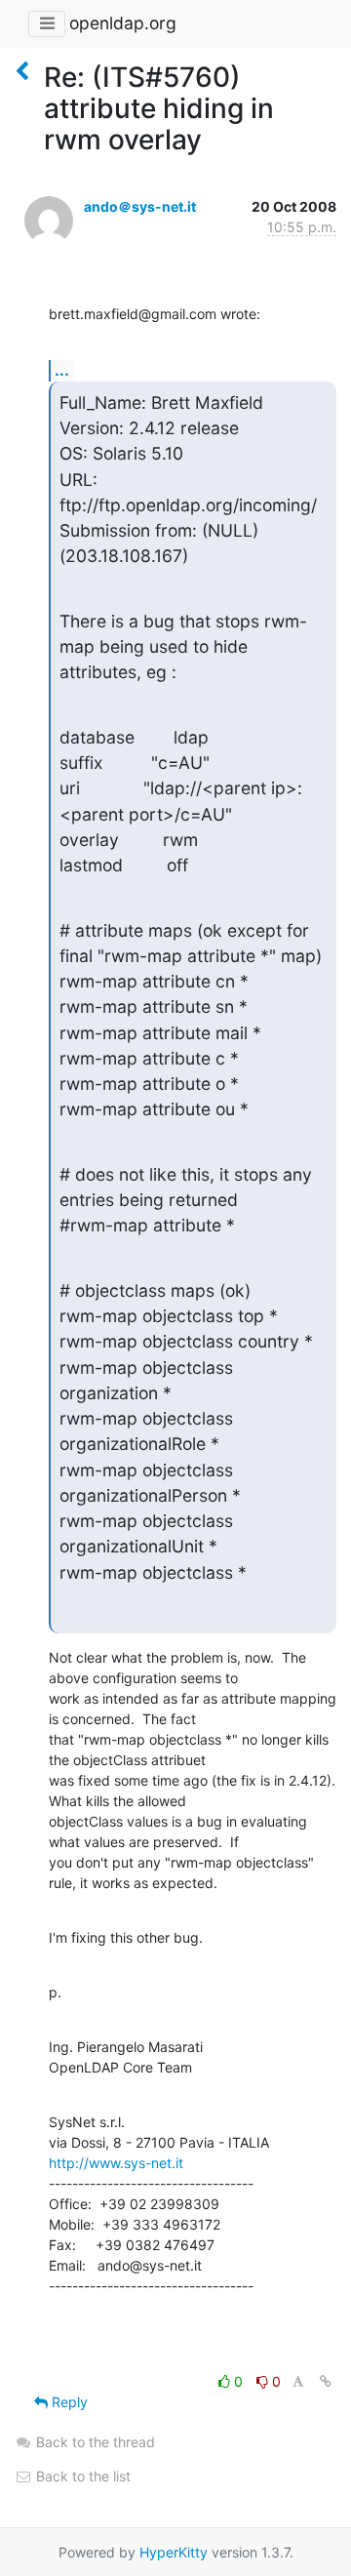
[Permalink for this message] (326, 2381)
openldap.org (123, 23)
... (62, 370)
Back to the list (81, 2476)
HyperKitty (174, 2552)
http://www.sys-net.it (116, 2163)
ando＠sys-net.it (140, 206)
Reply (68, 2402)
